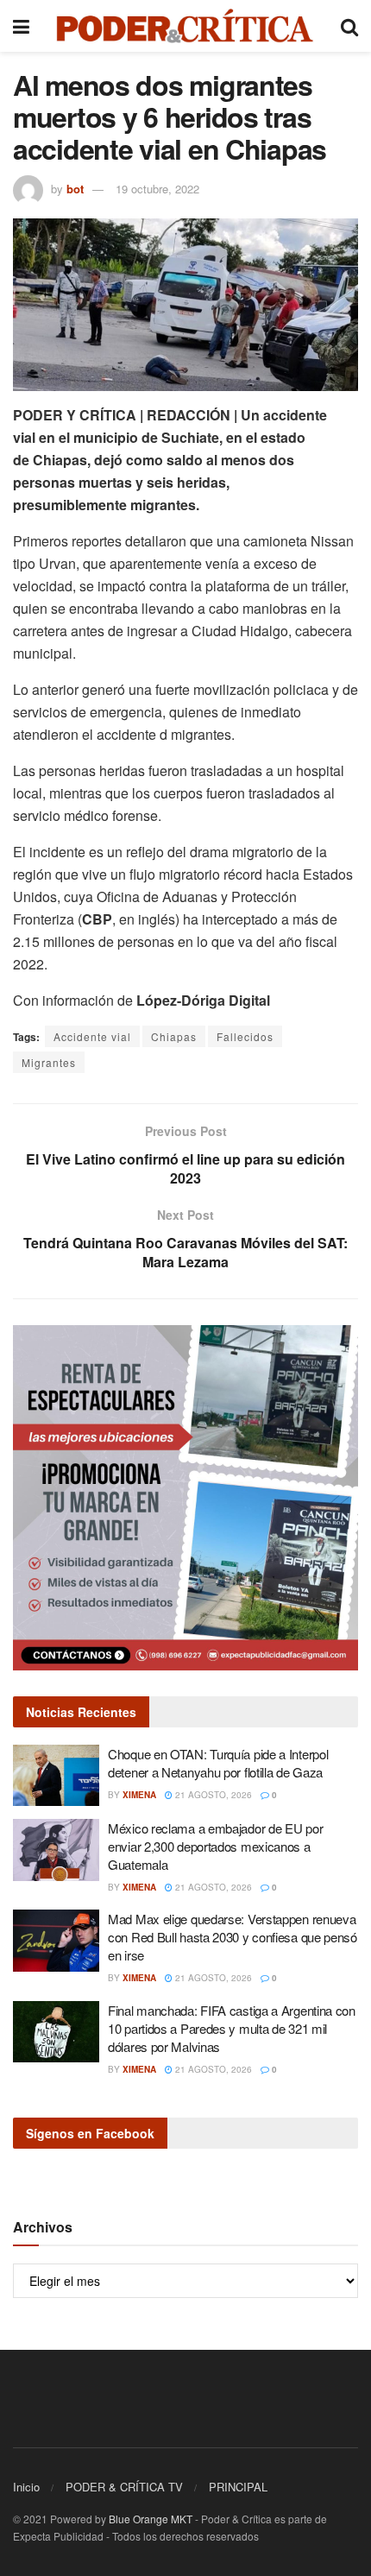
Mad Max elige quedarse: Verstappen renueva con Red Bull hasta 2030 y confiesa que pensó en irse (233, 1937)
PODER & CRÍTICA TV (124, 2487)
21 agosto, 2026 (212, 1795)
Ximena (139, 1795)
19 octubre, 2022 (157, 189)
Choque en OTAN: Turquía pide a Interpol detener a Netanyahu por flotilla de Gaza (218, 1763)
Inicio (26, 2487)
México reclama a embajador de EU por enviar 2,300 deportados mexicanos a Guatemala (215, 1846)
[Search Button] (349, 26)
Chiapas (174, 1036)
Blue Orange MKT (151, 2519)
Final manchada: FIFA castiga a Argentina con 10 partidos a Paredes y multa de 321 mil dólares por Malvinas (232, 2028)
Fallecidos (245, 1036)
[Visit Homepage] (185, 26)
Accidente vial (92, 1036)
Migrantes (49, 1062)
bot (75, 189)
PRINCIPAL (238, 2487)
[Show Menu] (21, 26)
